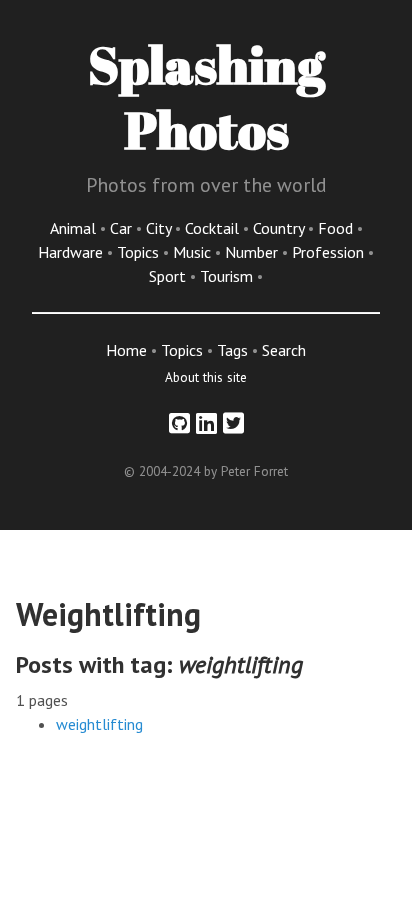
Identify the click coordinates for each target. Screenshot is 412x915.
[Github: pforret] (179, 423)
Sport (169, 276)
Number (253, 252)
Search (284, 350)
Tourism (228, 276)
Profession (330, 252)
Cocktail (214, 228)
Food (337, 228)
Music (194, 252)
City (160, 228)
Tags (232, 350)
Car (123, 228)
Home (126, 350)
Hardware (72, 252)
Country (280, 228)
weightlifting (99, 724)
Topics (140, 252)
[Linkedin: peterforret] (206, 423)
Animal (75, 228)
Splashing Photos (206, 96)
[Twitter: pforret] (233, 423)
